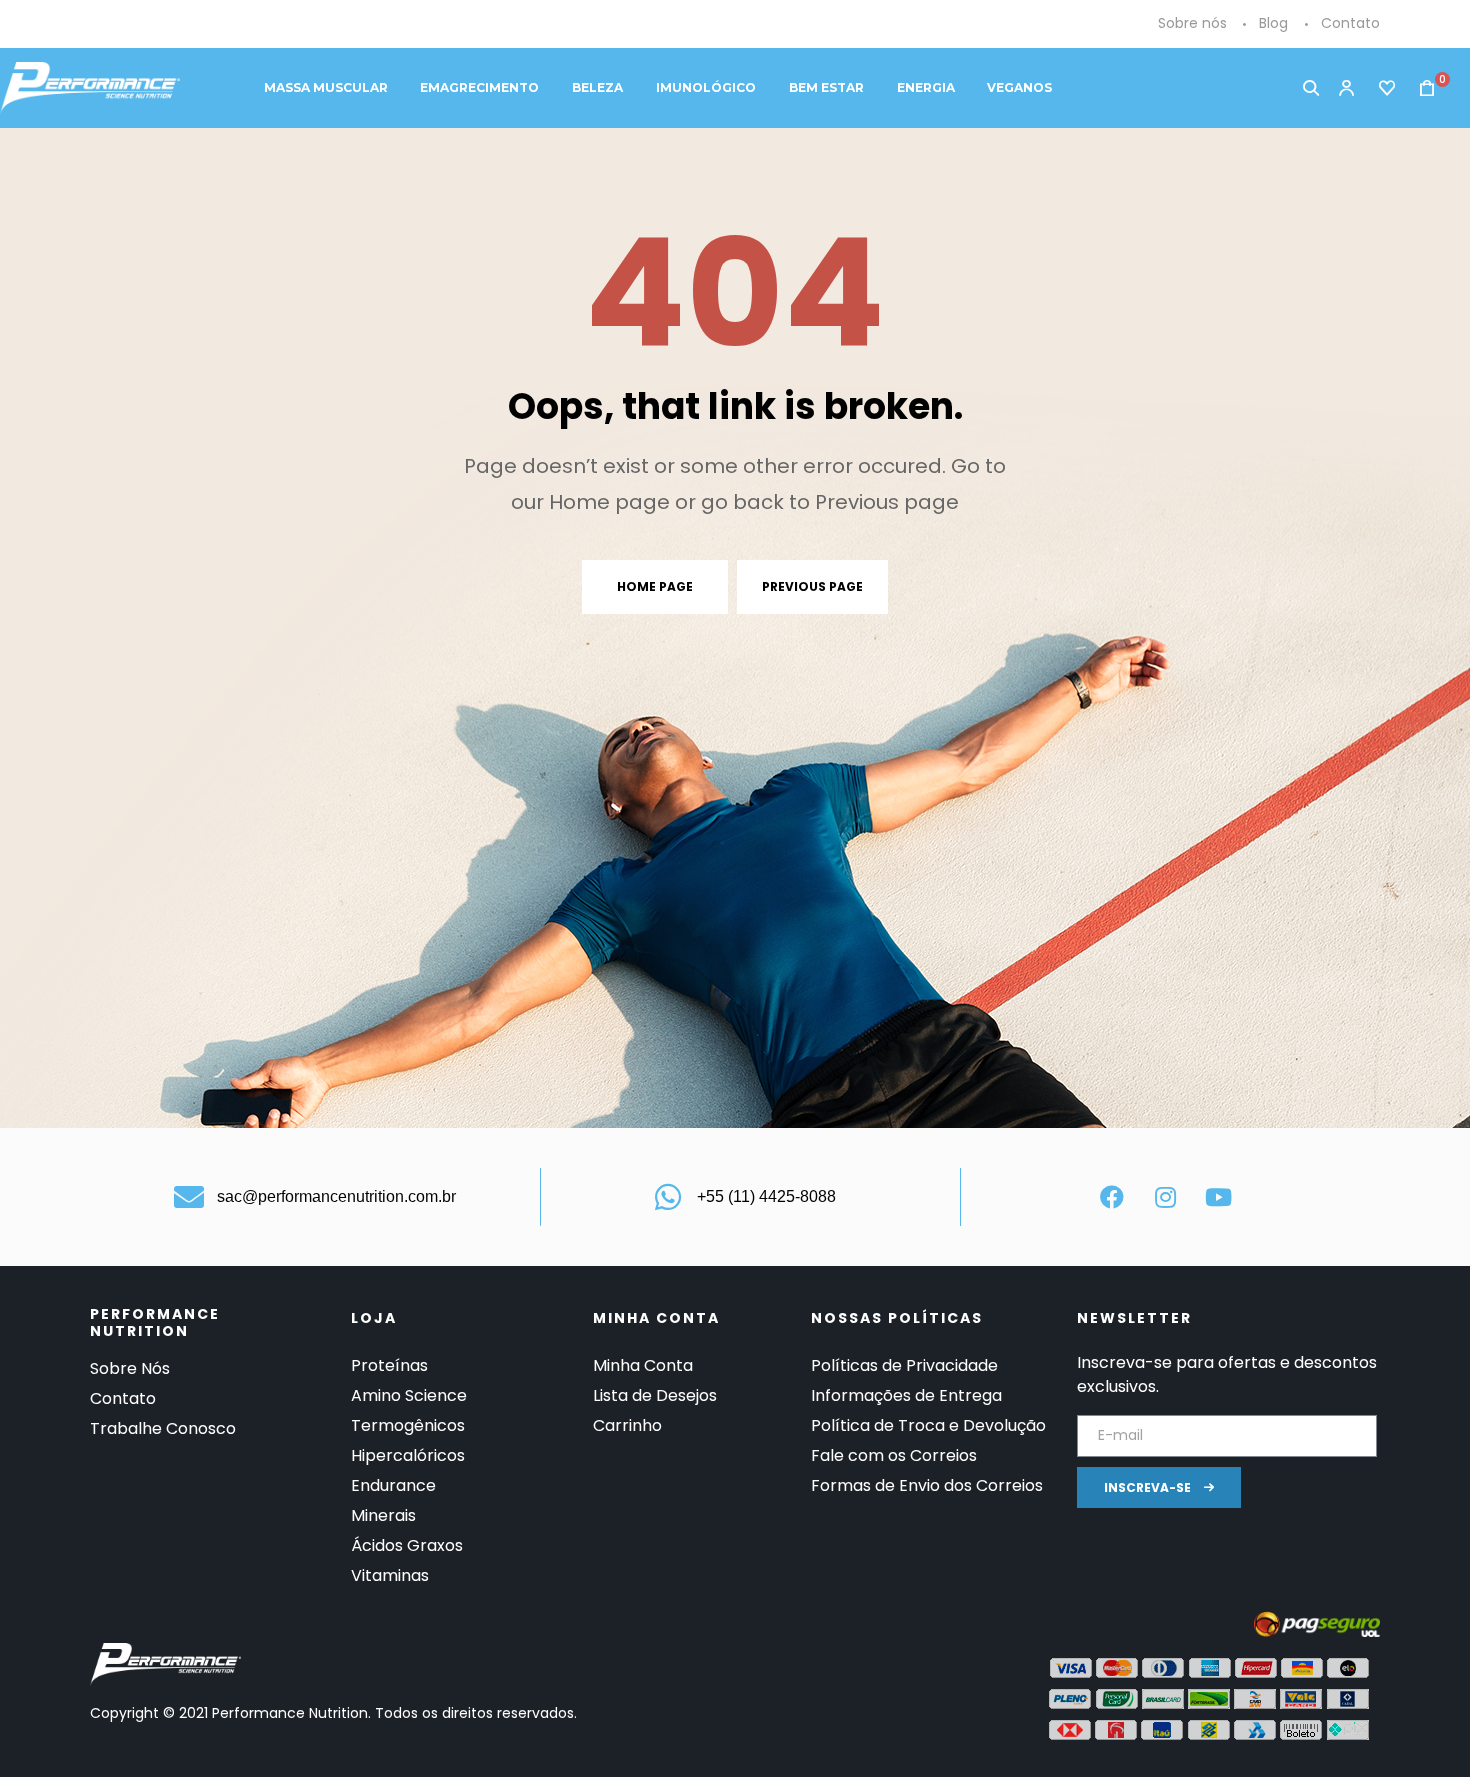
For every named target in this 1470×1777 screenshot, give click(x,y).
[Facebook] (1112, 1197)
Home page (655, 586)
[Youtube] (1218, 1197)
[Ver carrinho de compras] (1421, 88)
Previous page (812, 586)
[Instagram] (1165, 1197)
